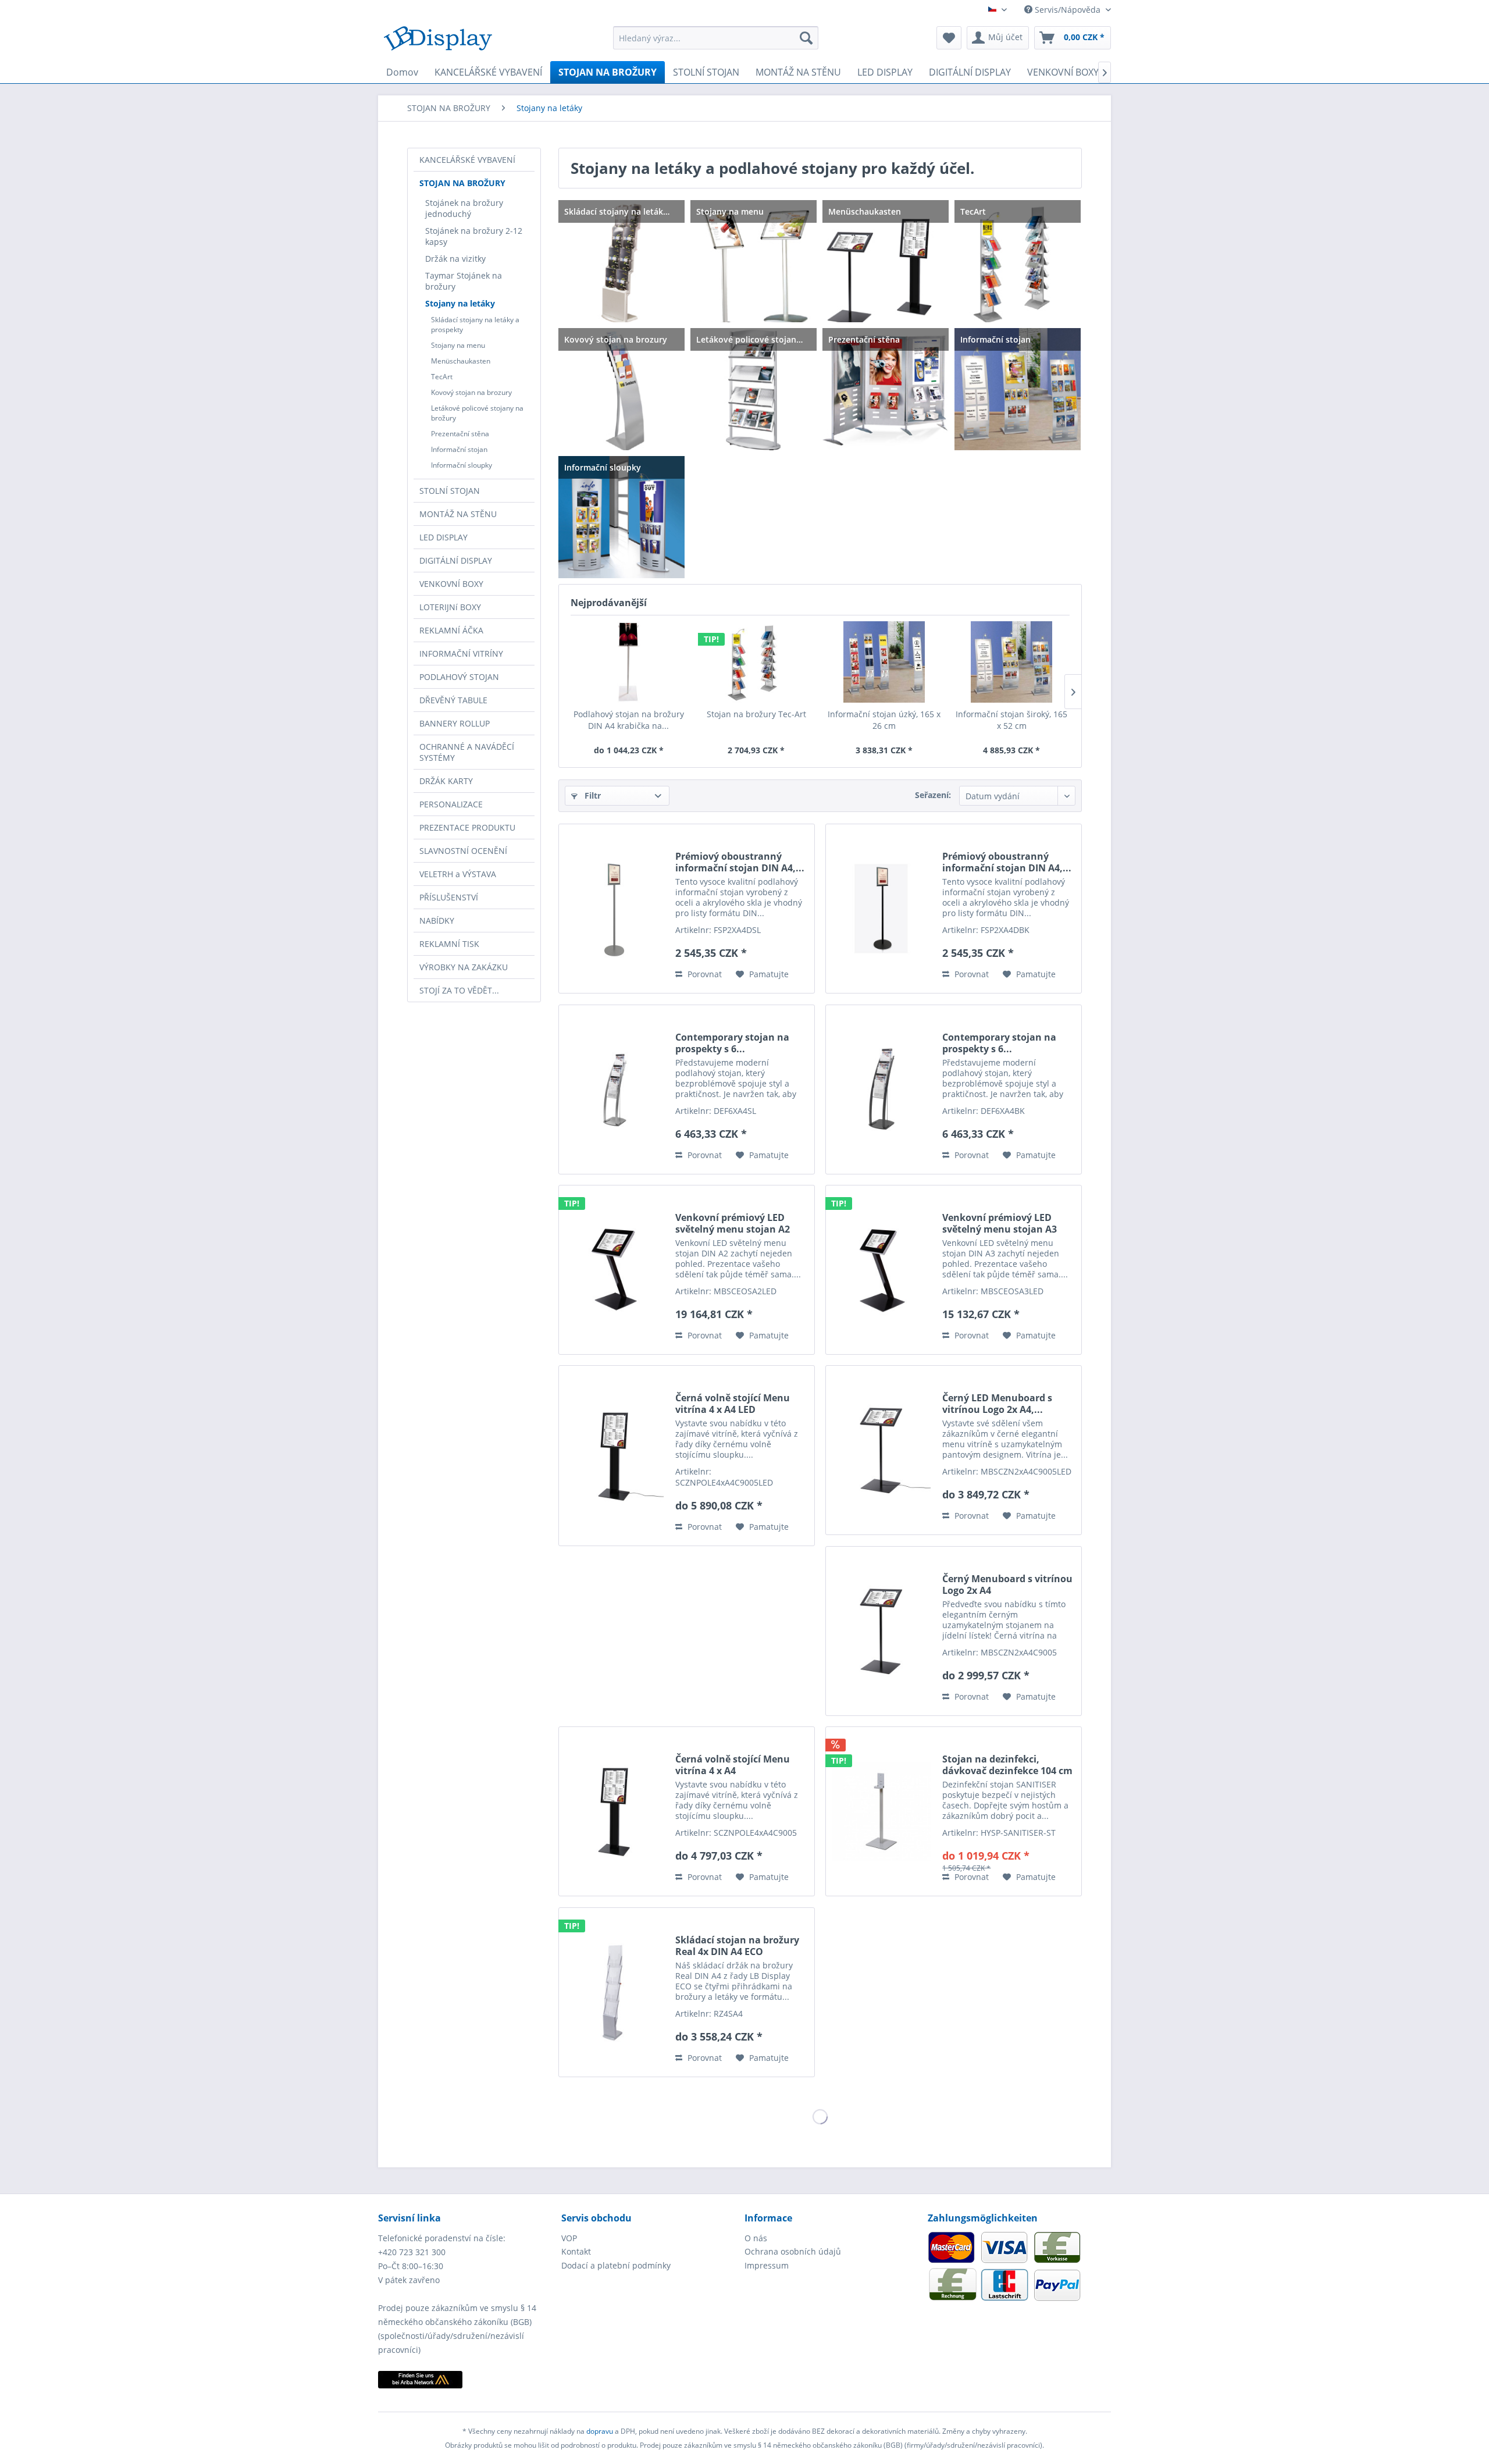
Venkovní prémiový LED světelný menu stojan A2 (733, 1223)
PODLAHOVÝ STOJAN (459, 677)
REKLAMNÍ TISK (449, 944)
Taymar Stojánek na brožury (464, 281)
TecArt (442, 377)
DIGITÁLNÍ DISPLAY (456, 560)
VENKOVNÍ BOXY (451, 584)
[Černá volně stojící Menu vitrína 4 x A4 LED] (614, 1456)
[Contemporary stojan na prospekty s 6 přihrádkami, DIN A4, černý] (881, 1089)
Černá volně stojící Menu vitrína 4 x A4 (733, 1765)
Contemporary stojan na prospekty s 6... (732, 1043)
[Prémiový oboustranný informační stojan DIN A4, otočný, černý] (881, 909)
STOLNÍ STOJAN (450, 491)
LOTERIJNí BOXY (450, 607)
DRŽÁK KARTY (446, 781)
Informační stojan (459, 449)
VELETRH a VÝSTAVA (458, 874)
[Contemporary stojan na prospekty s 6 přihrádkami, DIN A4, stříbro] (614, 1089)
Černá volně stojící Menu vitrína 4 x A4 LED (733, 1404)
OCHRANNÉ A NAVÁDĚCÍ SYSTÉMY (467, 752)
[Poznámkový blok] (949, 38)
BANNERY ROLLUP (455, 723)
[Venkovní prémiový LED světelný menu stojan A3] (881, 1270)
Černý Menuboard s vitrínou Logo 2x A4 (1007, 1584)
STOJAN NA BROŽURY (462, 183)
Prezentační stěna (460, 434)
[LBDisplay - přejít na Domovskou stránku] (438, 41)
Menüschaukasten (461, 361)
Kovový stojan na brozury (471, 392)
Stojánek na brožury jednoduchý (464, 208)
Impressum (767, 2265)
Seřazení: (933, 795)
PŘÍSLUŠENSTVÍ (449, 897)
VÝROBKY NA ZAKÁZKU (464, 967)
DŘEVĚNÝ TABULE (453, 700)
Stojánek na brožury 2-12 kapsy (474, 236)
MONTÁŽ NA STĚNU (458, 514)
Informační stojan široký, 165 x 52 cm (1011, 720)
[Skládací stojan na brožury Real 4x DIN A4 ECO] (614, 1992)
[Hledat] (806, 38)
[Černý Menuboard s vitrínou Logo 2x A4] (881, 1631)
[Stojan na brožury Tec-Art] (757, 662)
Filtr (592, 795)
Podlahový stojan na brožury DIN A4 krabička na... (629, 720)
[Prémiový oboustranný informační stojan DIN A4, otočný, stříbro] (614, 909)
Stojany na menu (458, 345)
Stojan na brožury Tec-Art (756, 714)
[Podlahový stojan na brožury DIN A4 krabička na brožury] (629, 662)
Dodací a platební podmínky (616, 2265)
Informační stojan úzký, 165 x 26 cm (884, 720)
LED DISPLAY (444, 537)
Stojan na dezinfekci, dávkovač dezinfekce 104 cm (1007, 1765)
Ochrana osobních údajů (793, 2251)
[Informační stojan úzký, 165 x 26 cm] (884, 662)
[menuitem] (716, 38)
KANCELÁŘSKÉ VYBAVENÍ (467, 160)
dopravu (601, 2431)
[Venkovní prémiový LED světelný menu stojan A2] (614, 1270)
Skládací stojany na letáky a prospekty (475, 325)
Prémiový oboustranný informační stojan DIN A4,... (740, 862)
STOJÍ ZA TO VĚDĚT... (459, 990)
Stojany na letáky (460, 303)
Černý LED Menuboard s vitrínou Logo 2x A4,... (997, 1404)
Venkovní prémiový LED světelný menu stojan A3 (1000, 1223)
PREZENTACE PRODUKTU (467, 827)
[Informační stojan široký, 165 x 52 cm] (1012, 662)
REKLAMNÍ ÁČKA (451, 630)
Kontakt (576, 2251)
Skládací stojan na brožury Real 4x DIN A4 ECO (737, 1946)
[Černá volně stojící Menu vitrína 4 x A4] (614, 1811)
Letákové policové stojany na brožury (477, 413)
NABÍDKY (437, 921)
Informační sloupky (462, 465)
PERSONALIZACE (451, 804)
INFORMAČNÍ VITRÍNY (461, 654)
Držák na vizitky (455, 259)
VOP (569, 2238)
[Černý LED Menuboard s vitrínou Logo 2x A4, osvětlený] (881, 1450)
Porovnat (703, 974)
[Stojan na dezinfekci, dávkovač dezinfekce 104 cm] (881, 1811)
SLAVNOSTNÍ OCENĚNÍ (463, 851)
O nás (756, 2238)
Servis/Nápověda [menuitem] (1068, 10)
